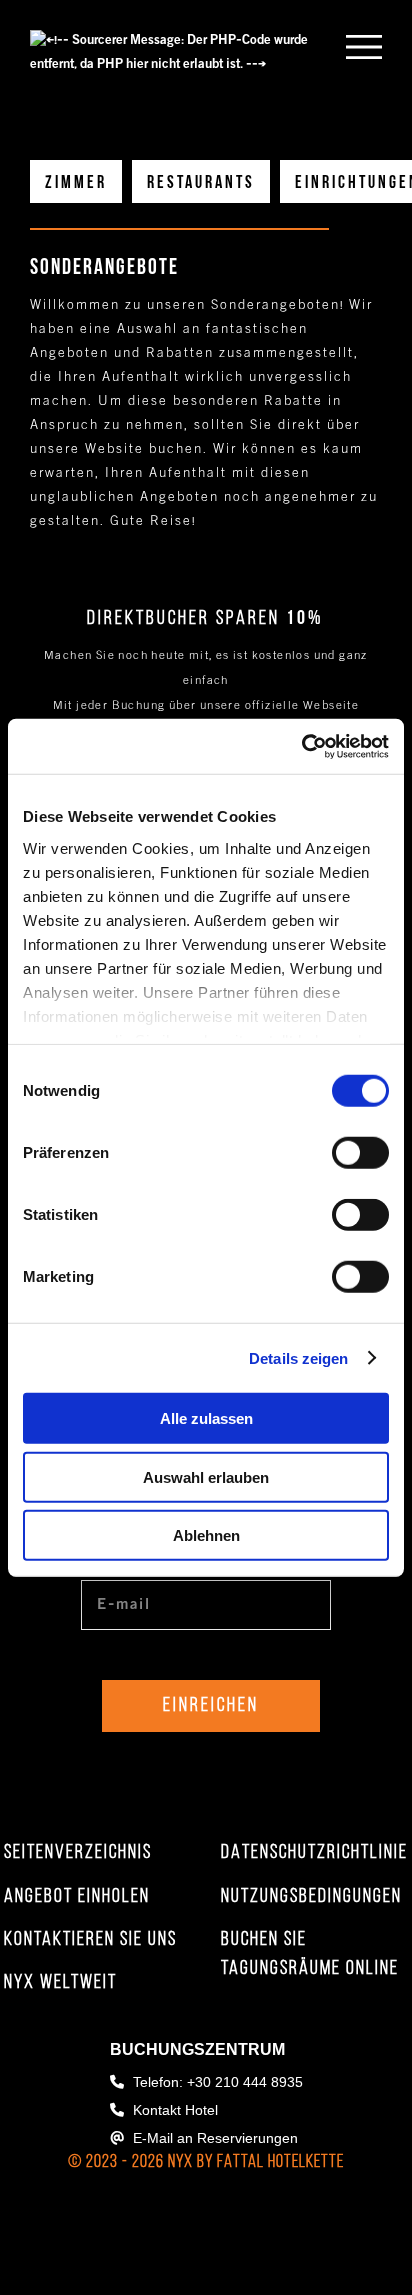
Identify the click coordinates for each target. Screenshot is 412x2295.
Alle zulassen (206, 1418)
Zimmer (76, 184)
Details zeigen (298, 1357)
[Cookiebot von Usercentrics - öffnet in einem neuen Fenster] (301, 746)
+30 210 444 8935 (245, 2082)
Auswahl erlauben (206, 1476)
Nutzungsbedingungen (311, 1897)
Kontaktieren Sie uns (90, 1940)
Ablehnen (206, 1535)
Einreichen (211, 1706)
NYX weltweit (60, 1983)
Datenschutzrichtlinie (314, 1853)
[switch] (360, 1153)
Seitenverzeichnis (78, 1853)
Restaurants (201, 184)
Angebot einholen (77, 1897)
